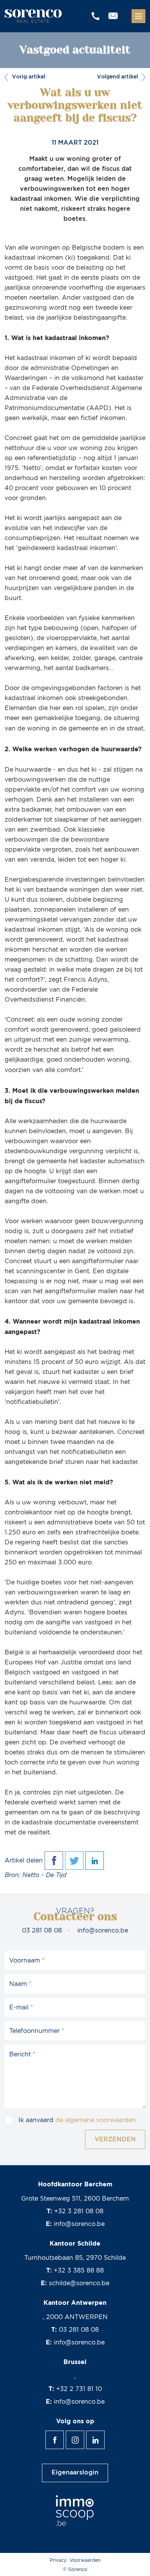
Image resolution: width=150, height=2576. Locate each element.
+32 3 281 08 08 (79, 2211)
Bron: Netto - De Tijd (36, 1875)
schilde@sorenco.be (79, 2283)
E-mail (19, 2007)
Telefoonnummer (34, 2031)
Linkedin (104, 2436)
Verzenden (115, 2140)
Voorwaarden (85, 2560)
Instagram (84, 2436)
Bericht (20, 2054)
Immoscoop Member (75, 2511)
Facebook (64, 2436)
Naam (18, 1984)
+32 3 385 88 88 (79, 2271)
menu (138, 16)
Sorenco (34, 16)
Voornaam (25, 1961)
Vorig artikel (27, 77)
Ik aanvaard (77, 2120)
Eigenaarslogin (75, 2473)
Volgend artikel (121, 77)
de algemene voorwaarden (96, 2120)
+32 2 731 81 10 (79, 2389)
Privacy (58, 2560)
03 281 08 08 (42, 1931)
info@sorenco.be (103, 1931)
